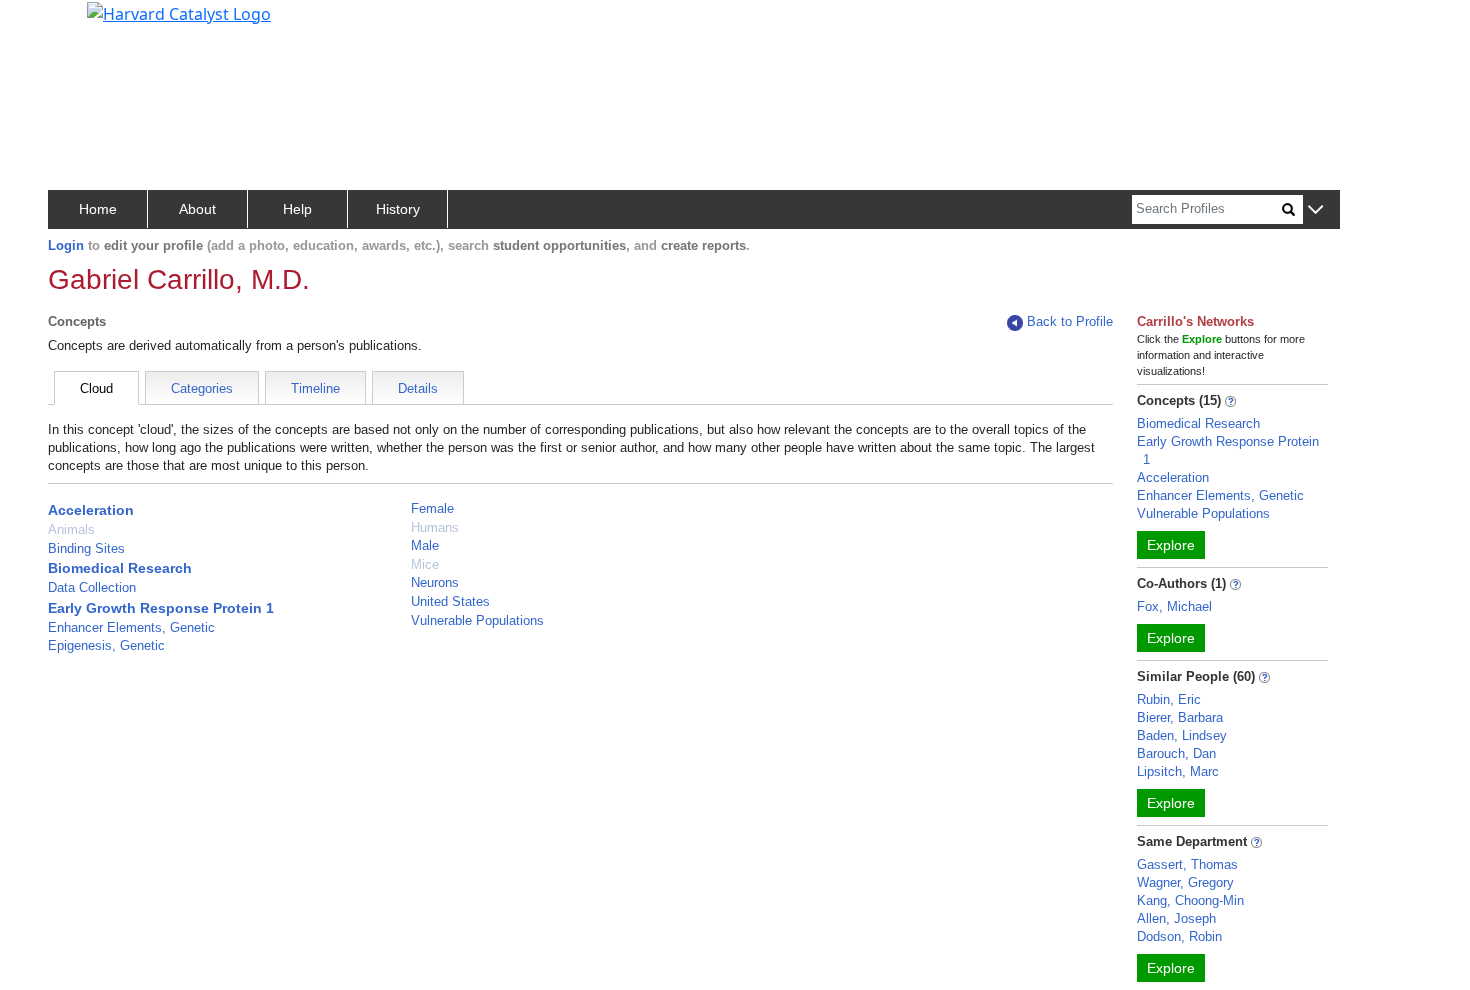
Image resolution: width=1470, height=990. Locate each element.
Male (425, 545)
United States (450, 601)
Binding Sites (86, 548)
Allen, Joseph (1176, 918)
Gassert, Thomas (1187, 864)
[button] (1315, 210)
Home (98, 209)
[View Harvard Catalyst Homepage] (179, 12)
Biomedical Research (120, 568)
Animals (71, 529)
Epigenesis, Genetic (106, 645)
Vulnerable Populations (477, 620)
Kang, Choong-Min (1190, 900)
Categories (202, 388)
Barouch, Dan (1176, 753)
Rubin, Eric (1169, 699)
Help (297, 209)
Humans (435, 527)
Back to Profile (1070, 321)
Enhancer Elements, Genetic (131, 627)
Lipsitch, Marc (1178, 771)
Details (418, 388)
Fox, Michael (1174, 606)
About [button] (197, 209)
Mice (425, 564)
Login (66, 245)
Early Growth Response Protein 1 (161, 608)
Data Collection (92, 587)
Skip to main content (83, 24)
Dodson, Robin (1179, 936)
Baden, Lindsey (1182, 735)
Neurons (435, 582)
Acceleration (91, 510)
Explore (1171, 545)
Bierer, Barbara (1180, 717)
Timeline (315, 388)
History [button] (398, 209)
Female (432, 508)
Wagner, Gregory (1185, 882)
